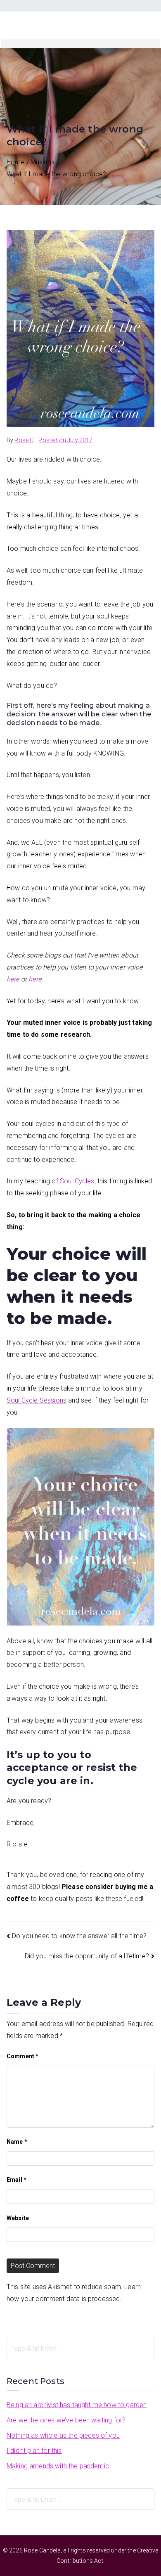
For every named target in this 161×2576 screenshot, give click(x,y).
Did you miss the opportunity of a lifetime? (87, 1956)
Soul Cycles (77, 1181)
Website (18, 2218)
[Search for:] (80, 2348)
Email (17, 2180)
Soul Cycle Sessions (37, 1400)
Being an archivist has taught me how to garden (77, 2405)
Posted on (65, 440)
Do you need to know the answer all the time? (79, 1936)
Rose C (24, 440)
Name (17, 2142)
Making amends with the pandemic (58, 2466)
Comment (22, 2056)
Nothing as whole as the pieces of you (63, 2435)
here (13, 979)
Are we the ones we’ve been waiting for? (66, 2420)
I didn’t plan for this (34, 2451)
